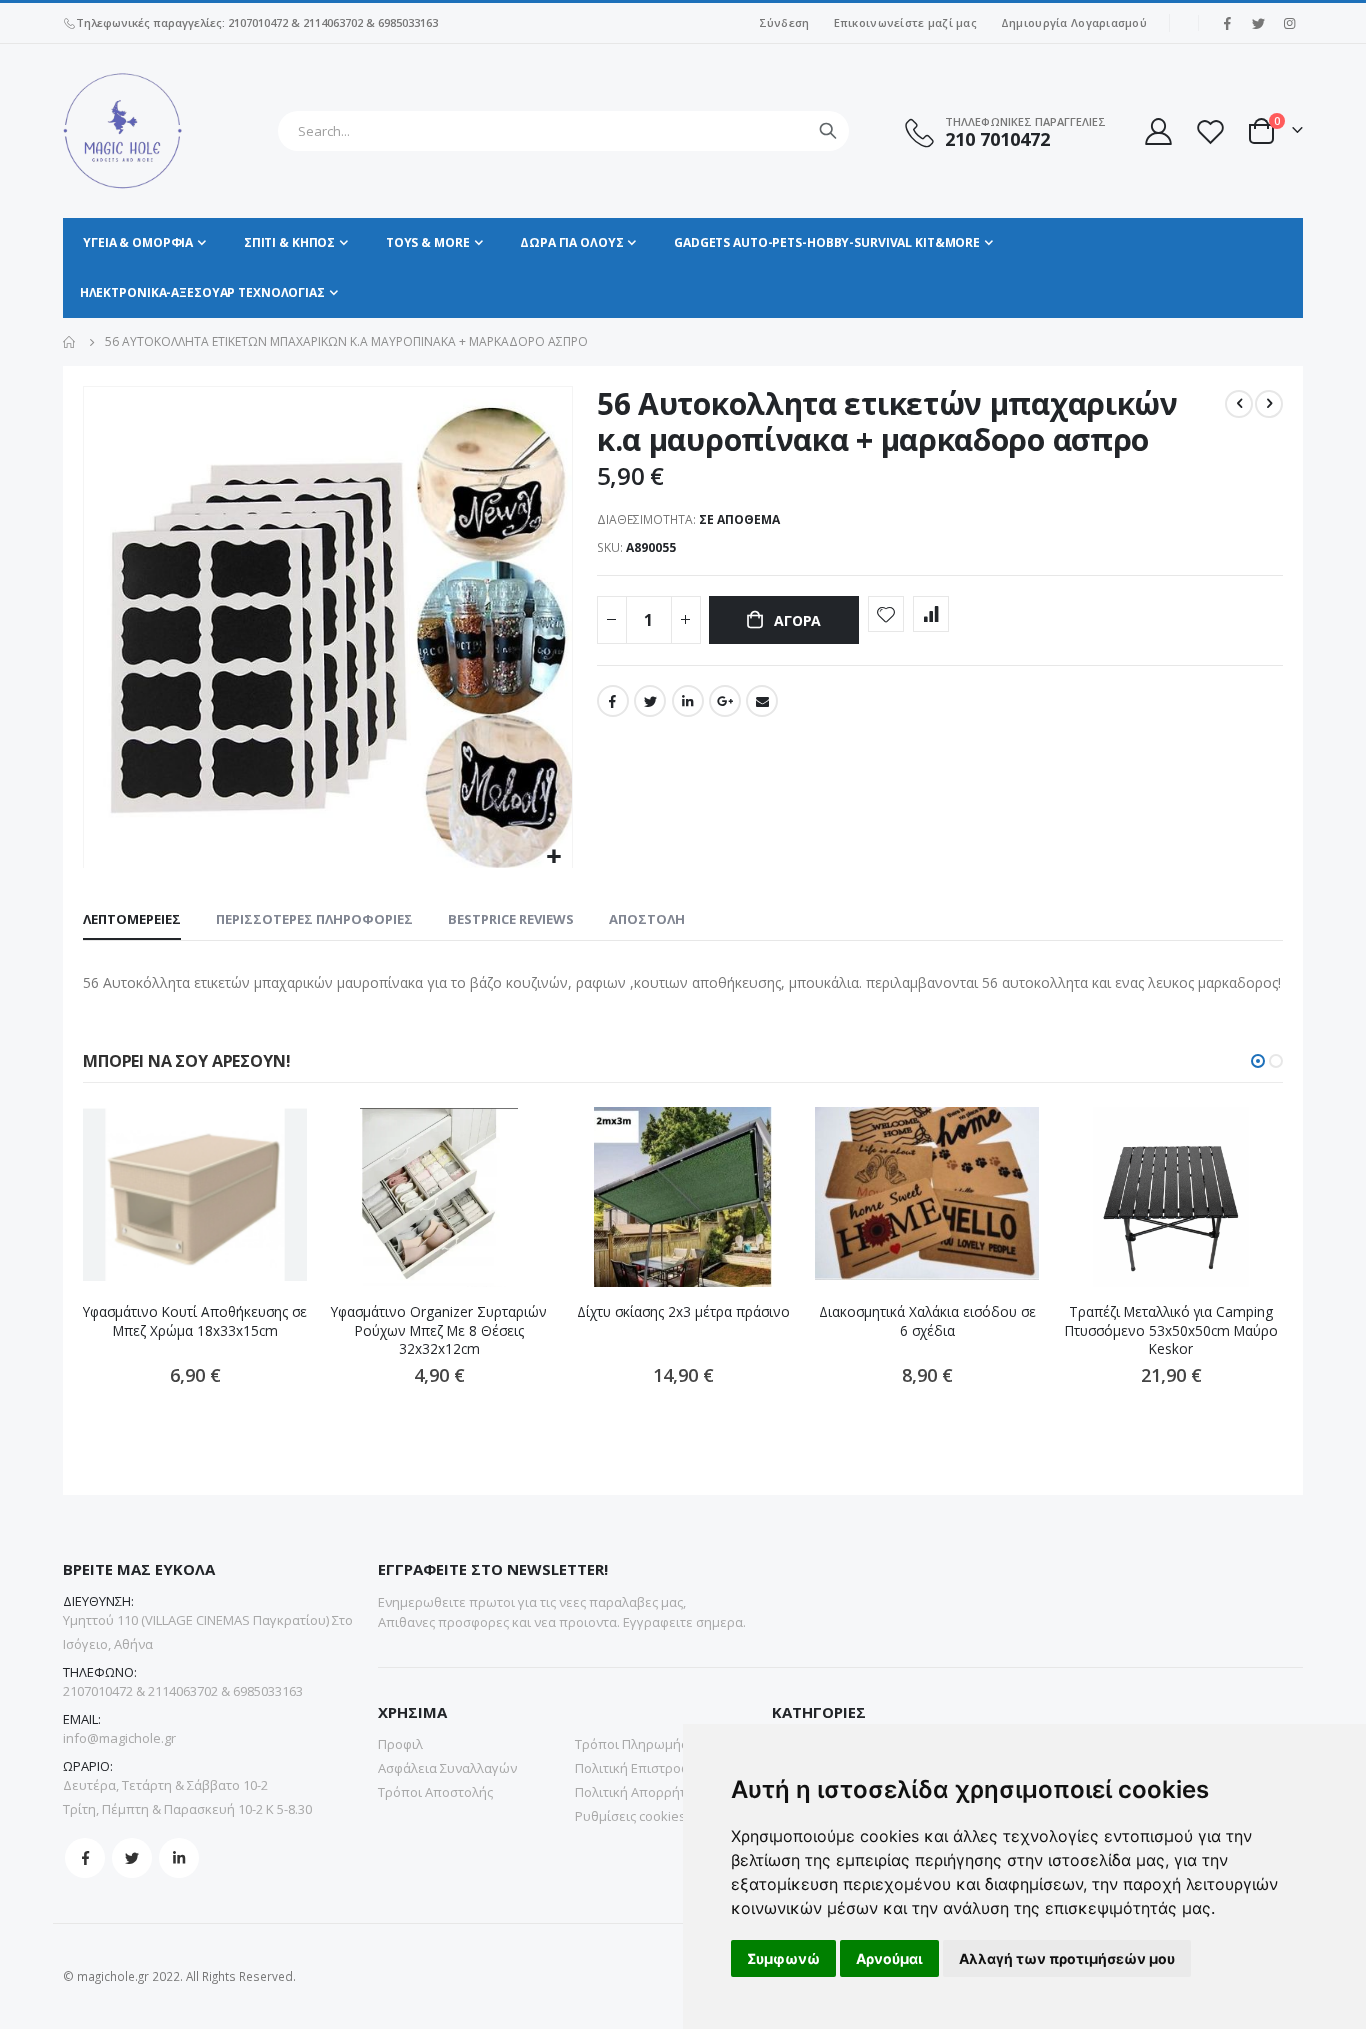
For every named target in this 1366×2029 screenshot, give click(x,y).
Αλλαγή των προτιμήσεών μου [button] (1067, 1958)
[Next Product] (1269, 404)
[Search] (828, 131)
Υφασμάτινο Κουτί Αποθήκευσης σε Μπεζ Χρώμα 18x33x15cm (195, 1321)
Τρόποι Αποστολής (435, 1792)
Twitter (650, 701)
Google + (725, 701)
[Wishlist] (1210, 131)
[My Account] (1157, 131)
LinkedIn (688, 701)
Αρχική (70, 342)
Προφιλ (400, 1744)
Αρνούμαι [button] (889, 1958)
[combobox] (563, 131)
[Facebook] (1227, 23)
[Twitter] (1258, 23)
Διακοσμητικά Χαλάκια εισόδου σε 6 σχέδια (927, 1321)
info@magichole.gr (119, 1738)
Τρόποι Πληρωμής (631, 1744)
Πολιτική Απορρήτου (638, 1792)
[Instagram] (1289, 23)
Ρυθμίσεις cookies (630, 1816)
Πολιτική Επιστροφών (641, 1768)
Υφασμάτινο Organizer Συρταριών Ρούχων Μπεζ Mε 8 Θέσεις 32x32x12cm (439, 1330)
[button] (554, 857)
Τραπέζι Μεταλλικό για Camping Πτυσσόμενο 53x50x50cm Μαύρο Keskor (1171, 1330)
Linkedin (179, 1858)
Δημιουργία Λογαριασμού (1074, 22)
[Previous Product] (1239, 404)
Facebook (613, 701)
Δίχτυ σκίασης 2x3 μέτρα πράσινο (683, 1312)
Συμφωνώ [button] (783, 1958)
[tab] (132, 920)
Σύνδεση (784, 22)
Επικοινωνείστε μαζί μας (905, 22)
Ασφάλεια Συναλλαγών (447, 1768)
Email (762, 701)
